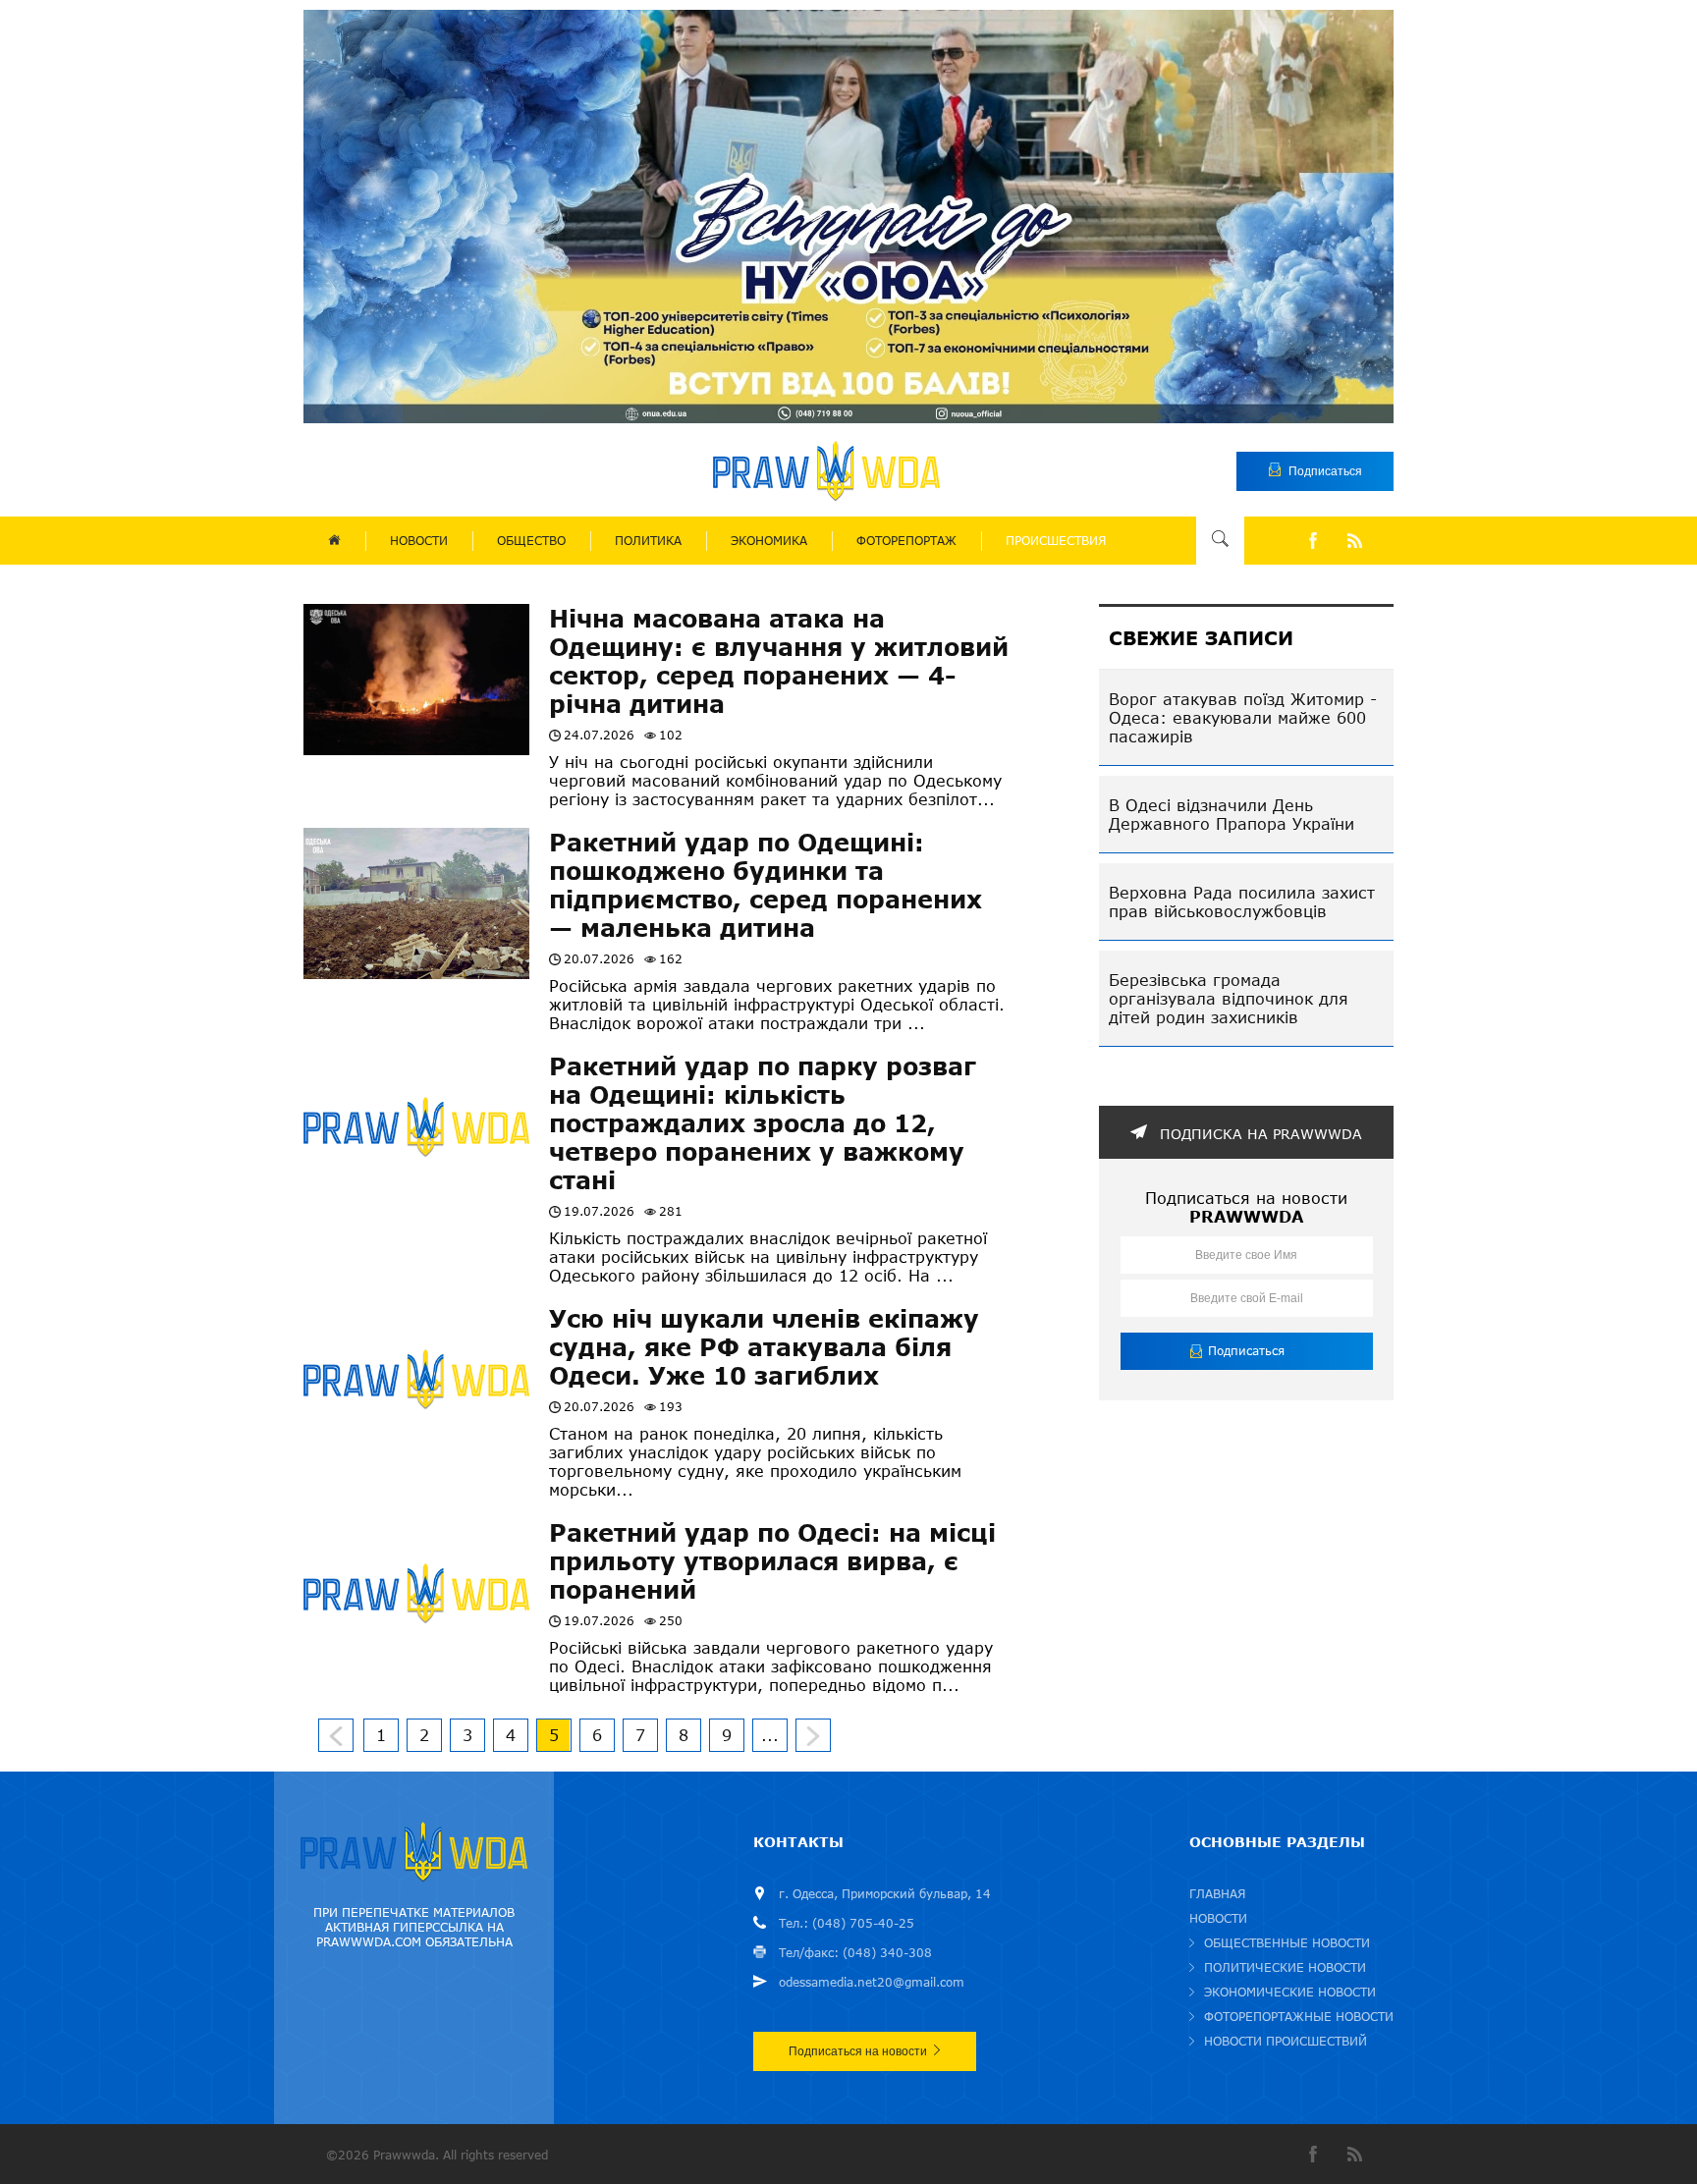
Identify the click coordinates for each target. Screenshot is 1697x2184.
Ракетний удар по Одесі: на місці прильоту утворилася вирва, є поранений (772, 1561)
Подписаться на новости (858, 2051)
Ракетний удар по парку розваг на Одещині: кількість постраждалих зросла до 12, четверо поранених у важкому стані (763, 1123)
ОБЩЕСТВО (531, 541)
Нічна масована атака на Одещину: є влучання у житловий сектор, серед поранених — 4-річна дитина (779, 661)
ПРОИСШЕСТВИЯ (1056, 541)
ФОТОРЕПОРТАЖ (906, 541)
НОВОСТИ (419, 541)
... (770, 1735)
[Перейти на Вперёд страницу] (813, 1735)
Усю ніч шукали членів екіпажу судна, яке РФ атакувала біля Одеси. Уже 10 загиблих (764, 1347)
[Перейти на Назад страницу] (336, 1735)
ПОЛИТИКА (648, 541)
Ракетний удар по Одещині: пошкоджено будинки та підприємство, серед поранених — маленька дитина (766, 885)
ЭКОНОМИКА (769, 541)
